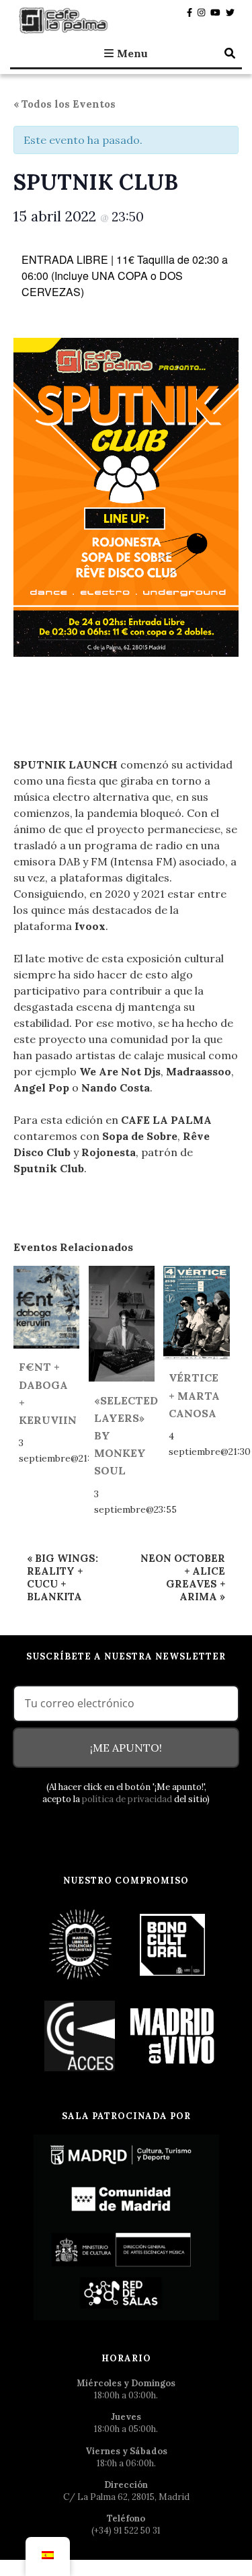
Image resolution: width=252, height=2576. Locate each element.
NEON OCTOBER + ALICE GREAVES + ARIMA (183, 1577)
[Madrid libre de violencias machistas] (81, 1944)
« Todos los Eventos (65, 104)
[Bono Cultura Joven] (172, 1944)
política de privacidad (127, 1799)
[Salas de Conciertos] (81, 2035)
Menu (132, 53)
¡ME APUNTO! (126, 1748)
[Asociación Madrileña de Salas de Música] (172, 2035)
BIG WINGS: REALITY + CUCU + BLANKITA (62, 1577)
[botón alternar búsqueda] (230, 53)
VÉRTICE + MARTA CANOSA (194, 1395)
